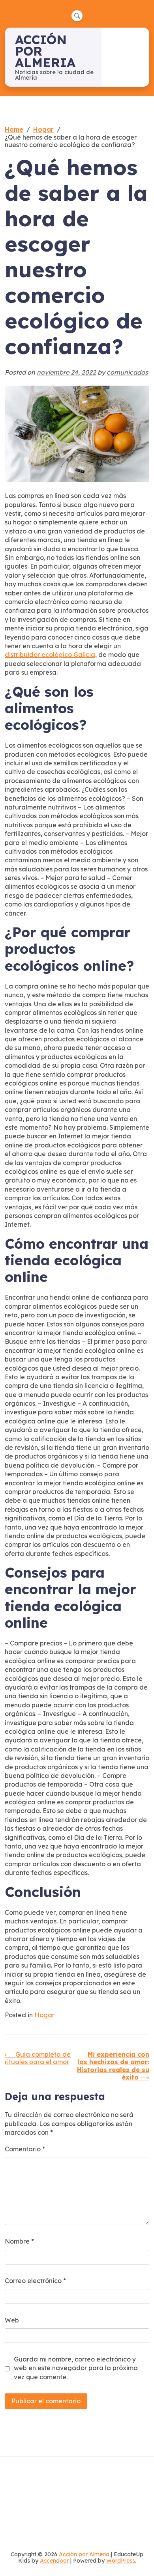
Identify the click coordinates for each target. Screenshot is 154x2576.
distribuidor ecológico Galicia (50, 655)
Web (12, 2320)
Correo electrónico (35, 2281)
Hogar (44, 2015)
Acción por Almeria (84, 2554)
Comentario (25, 2149)
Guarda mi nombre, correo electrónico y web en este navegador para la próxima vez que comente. (76, 2368)
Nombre (19, 2241)
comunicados (127, 372)
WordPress (121, 2561)
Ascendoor (54, 2561)
